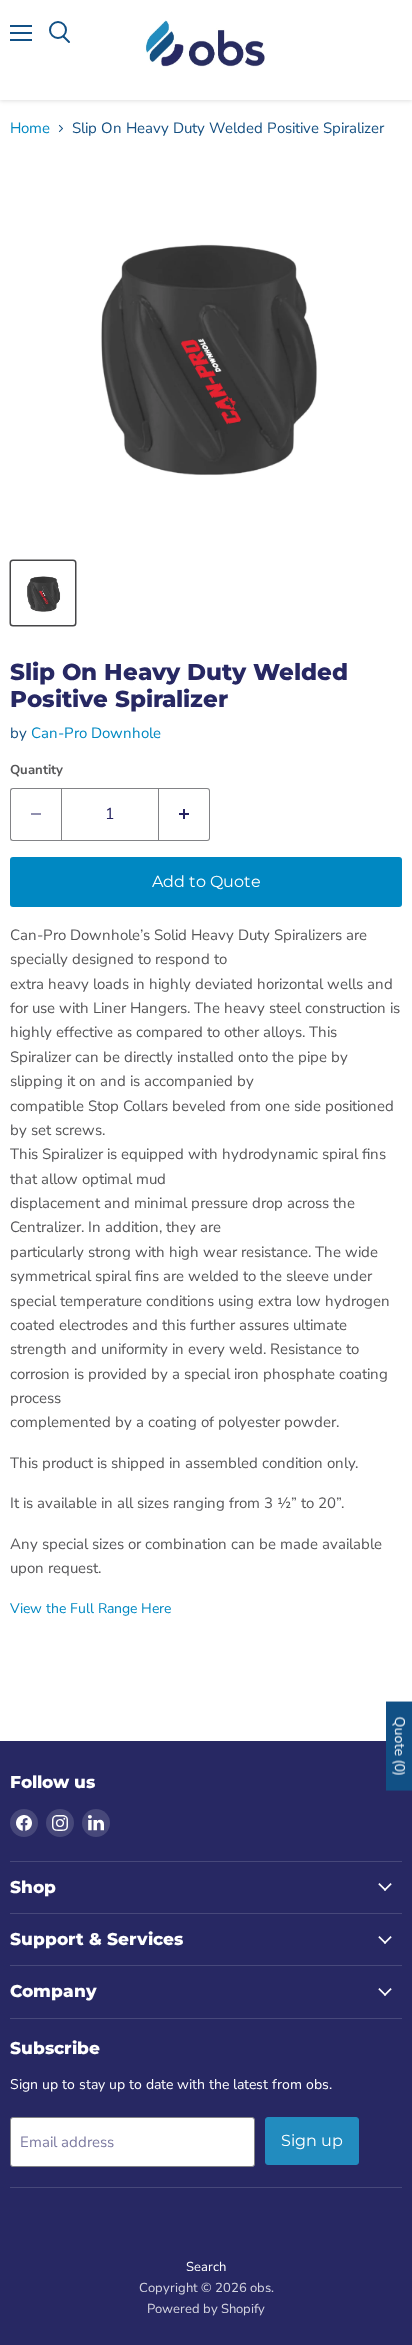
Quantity (36, 770)
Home (30, 128)
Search (206, 2267)
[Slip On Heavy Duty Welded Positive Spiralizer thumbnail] (43, 593)
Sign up (312, 2140)
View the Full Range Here (90, 1608)
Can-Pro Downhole (96, 733)
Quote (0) (399, 1745)
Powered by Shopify (206, 2309)
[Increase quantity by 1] (184, 814)
